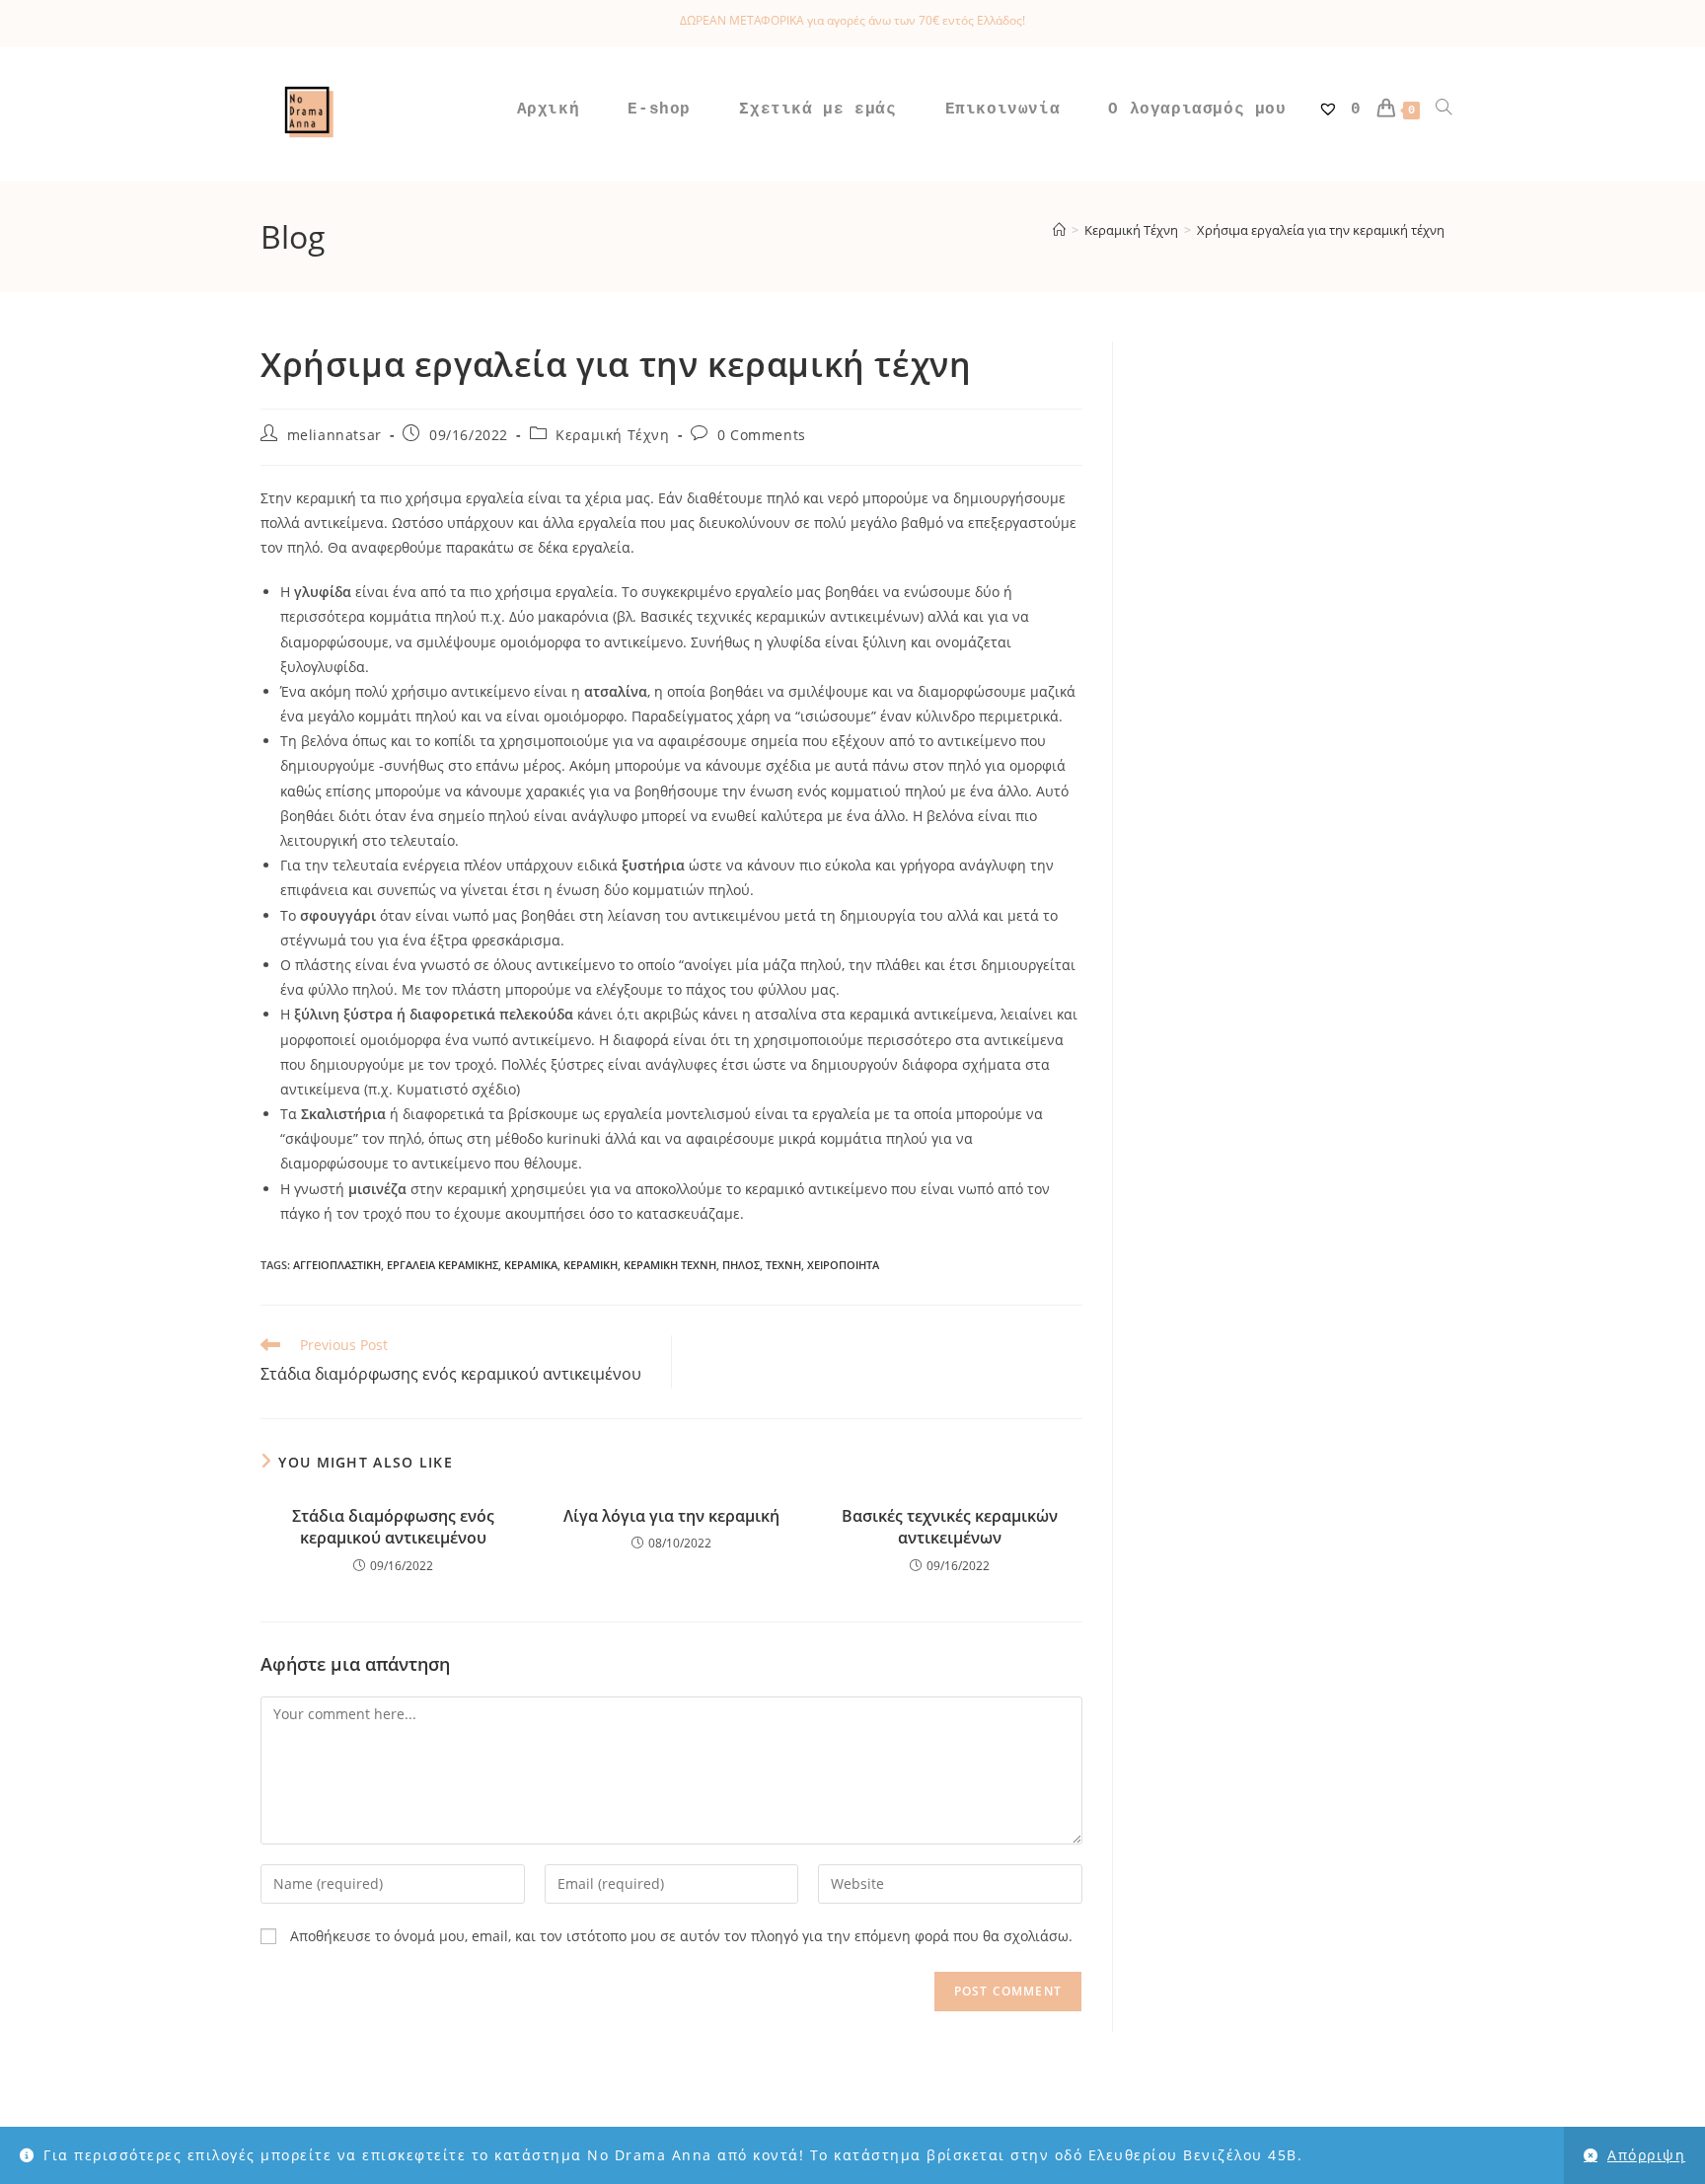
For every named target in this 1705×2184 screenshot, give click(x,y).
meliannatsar (334, 435)
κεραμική (591, 1265)
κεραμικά (531, 1265)
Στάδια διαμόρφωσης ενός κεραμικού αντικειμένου (393, 1527)
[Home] (1059, 230)
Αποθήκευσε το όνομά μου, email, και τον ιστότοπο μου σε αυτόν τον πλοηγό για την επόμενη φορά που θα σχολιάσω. (681, 1936)
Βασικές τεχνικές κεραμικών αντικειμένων (950, 1527)
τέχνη (783, 1265)
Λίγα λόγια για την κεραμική (671, 1516)
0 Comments (762, 435)
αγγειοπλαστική (337, 1265)
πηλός (741, 1265)
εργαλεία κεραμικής (443, 1265)
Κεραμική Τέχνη (612, 435)
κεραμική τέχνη (670, 1265)
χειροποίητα (843, 1265)
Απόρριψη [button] (1646, 2155)
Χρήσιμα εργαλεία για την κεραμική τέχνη (1321, 230)
